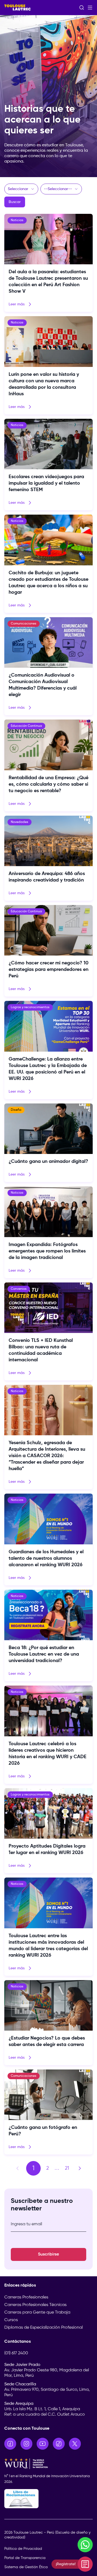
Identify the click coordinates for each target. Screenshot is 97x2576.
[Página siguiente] (80, 2168)
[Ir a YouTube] (43, 2444)
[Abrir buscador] (82, 8)
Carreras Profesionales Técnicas (35, 2305)
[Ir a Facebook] (10, 2444)
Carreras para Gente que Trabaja (37, 2312)
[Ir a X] (75, 2444)
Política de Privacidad (23, 2549)
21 (67, 2168)
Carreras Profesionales (26, 2297)
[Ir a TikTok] (59, 2444)
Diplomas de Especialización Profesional (44, 2328)
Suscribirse (48, 2254)
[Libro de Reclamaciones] (48, 2499)
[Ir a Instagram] (26, 2444)
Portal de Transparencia (25, 2558)
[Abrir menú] (90, 8)
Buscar (15, 202)
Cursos (11, 2320)
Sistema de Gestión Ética (26, 2567)
